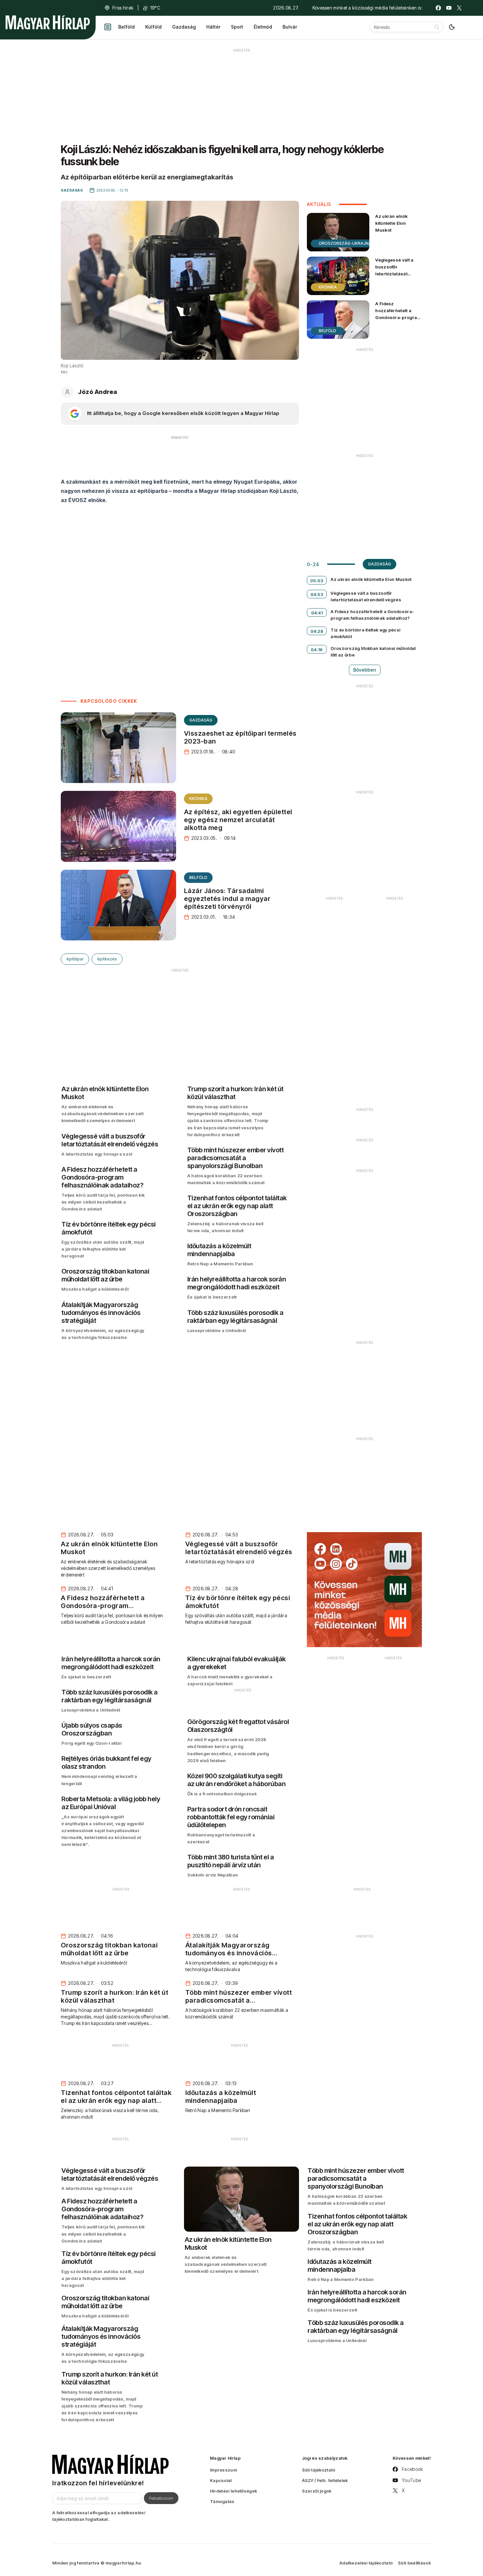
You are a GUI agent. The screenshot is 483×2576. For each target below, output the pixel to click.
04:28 (317, 631)
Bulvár (290, 27)
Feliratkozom (161, 2498)
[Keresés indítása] (437, 27)
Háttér (213, 27)
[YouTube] (449, 8)
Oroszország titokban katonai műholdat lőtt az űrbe (373, 652)
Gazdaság (184, 27)
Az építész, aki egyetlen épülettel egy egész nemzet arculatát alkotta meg (238, 820)
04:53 (317, 594)
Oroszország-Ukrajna (345, 243)
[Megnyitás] (108, 27)
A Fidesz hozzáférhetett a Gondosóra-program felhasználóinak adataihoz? (398, 318)
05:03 (317, 581)
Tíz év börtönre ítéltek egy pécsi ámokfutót (365, 633)
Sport (237, 27)
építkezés (107, 959)
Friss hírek (123, 8)
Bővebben (365, 670)
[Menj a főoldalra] (48, 22)
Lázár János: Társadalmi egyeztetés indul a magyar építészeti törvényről (227, 899)
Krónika (198, 799)
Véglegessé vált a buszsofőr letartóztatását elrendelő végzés (394, 270)
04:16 (317, 650)
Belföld (126, 27)
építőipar (75, 959)
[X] (459, 8)
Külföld (153, 27)
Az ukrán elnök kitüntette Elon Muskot (391, 223)
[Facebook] (438, 8)
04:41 (317, 613)
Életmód (263, 27)
